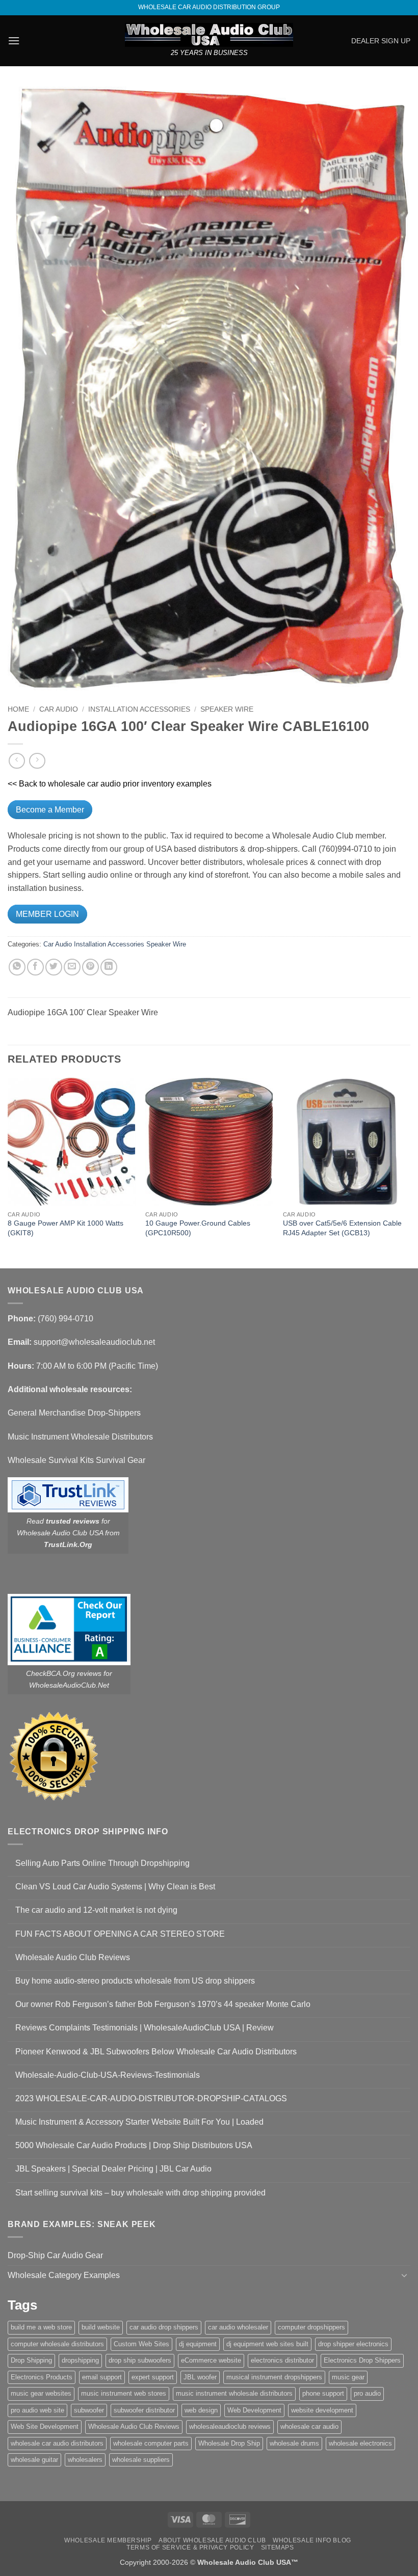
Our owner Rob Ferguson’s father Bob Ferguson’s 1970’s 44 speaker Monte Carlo (163, 2004)
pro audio (367, 2393)
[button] (14, 40)
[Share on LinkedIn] (109, 967)
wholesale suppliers (141, 2460)
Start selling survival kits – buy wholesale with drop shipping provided (140, 2193)
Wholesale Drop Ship (229, 2443)
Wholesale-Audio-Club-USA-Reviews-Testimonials (108, 2075)
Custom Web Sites (141, 2344)
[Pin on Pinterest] (90, 967)
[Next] (410, 1172)
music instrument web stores (124, 2393)
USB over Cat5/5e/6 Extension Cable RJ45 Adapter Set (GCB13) (342, 1228)
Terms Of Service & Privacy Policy (190, 2547)
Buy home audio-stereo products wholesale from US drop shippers (135, 1981)
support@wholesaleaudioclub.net (94, 1342)
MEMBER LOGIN (47, 914)
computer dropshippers (311, 2327)
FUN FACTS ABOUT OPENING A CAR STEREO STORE (120, 1934)
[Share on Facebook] (35, 967)
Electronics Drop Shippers (362, 2360)
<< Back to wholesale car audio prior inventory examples (110, 784)
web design (201, 2410)
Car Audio (59, 709)
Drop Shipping (31, 2360)
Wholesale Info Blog (312, 2540)
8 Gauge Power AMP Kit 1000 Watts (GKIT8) (66, 1228)
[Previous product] (37, 761)
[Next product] (17, 761)
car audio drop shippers (164, 2327)
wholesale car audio (309, 2426)
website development (322, 2410)
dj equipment (198, 2344)
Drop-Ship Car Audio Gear (55, 2255)
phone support (323, 2393)
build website (101, 2327)
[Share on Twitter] (54, 967)
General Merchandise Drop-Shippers (74, 1413)
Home (18, 709)
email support (102, 2377)
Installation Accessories (139, 709)
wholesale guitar (34, 2460)
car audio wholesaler (238, 2327)
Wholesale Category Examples (64, 2275)
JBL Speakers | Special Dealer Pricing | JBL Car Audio (113, 2169)
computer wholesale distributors (57, 2344)
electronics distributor (282, 2360)
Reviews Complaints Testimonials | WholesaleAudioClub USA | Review (145, 2028)
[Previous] (8, 1172)
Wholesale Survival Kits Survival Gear (76, 1460)
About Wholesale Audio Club (212, 2540)
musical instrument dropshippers (274, 2377)
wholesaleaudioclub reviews (230, 2426)
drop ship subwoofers (140, 2360)
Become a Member (50, 810)
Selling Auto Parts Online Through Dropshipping (102, 1863)
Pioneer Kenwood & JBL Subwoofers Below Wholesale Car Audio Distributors (156, 2052)
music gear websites (41, 2393)
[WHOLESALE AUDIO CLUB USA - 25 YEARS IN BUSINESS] (209, 35)
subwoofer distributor (144, 2410)
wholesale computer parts (151, 2443)
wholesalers (85, 2460)
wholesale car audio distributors (57, 2443)
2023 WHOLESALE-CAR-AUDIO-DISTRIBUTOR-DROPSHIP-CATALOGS (151, 2098)
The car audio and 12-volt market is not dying (96, 1910)
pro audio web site (37, 2410)
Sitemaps (278, 2547)
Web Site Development (45, 2426)
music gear (348, 2377)
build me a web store (41, 2327)
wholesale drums (294, 2443)
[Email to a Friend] (72, 967)
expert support (153, 2377)
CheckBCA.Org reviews (64, 1673)
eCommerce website (211, 2360)
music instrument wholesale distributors (234, 2393)
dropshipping (80, 2360)
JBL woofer (200, 2377)
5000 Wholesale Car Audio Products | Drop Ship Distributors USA (134, 2145)
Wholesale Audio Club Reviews (73, 1957)
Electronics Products (42, 2377)
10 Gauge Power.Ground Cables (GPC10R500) (198, 1228)
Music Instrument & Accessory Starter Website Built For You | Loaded (139, 2122)
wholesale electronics (360, 2443)
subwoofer (89, 2410)
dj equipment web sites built (267, 2344)
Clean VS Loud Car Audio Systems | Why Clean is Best (115, 1887)
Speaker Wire (227, 709)
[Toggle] (404, 2275)
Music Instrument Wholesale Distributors (80, 1437)
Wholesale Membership (108, 2540)
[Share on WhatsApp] (17, 967)
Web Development (254, 2410)
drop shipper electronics (353, 2344)
